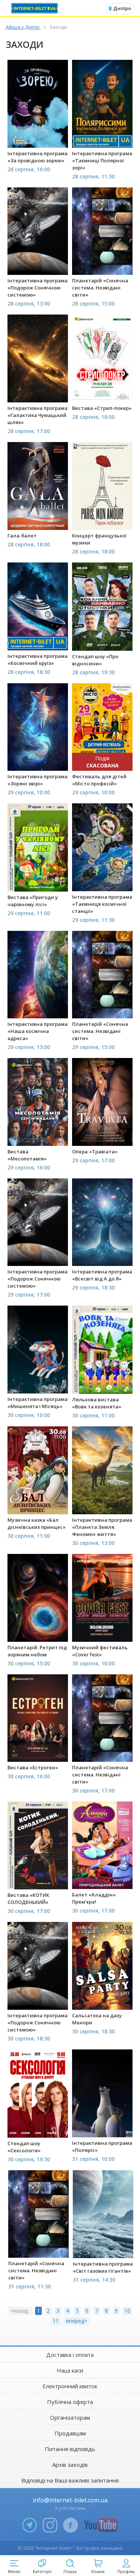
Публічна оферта (70, 2402)
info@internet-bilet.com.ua (70, 2500)
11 (56, 2321)
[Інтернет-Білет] (35, 8)
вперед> (77, 2321)
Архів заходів (70, 2465)
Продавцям (70, 2433)
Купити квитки (38, 138)
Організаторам (70, 2417)
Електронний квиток (70, 2386)
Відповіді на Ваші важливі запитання (70, 2480)
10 (127, 2311)
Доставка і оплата (70, 2355)
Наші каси (70, 2370)
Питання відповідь (70, 2449)
